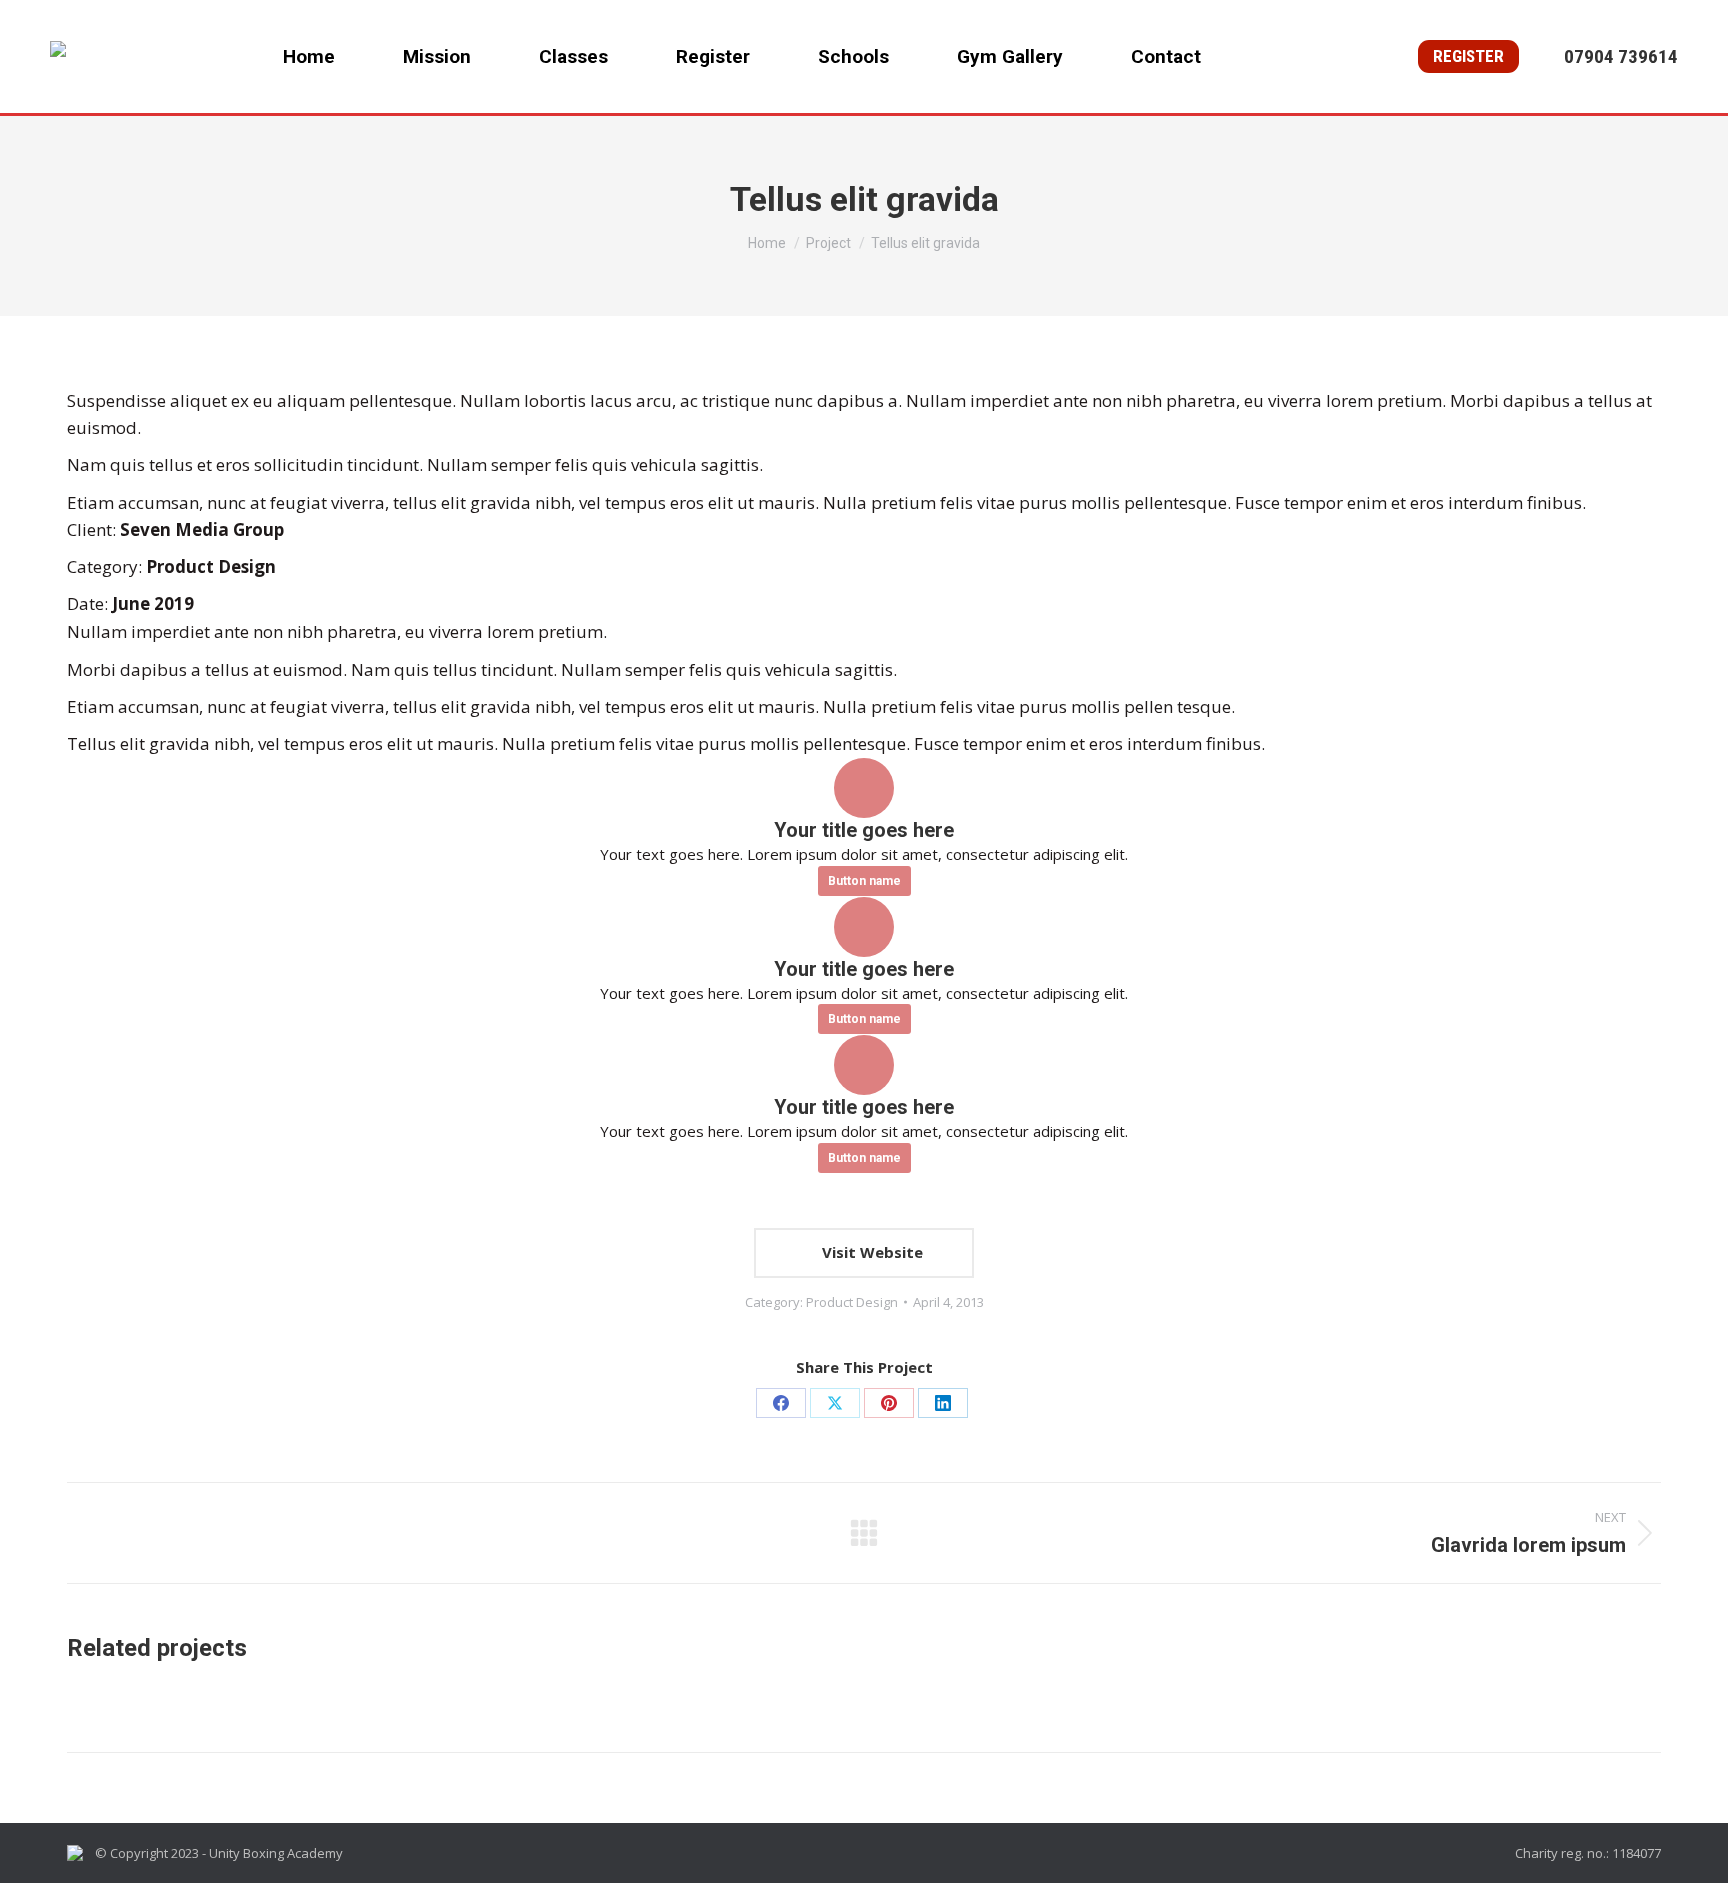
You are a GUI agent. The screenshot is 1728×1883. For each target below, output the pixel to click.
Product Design (852, 1302)
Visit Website (870, 1252)
